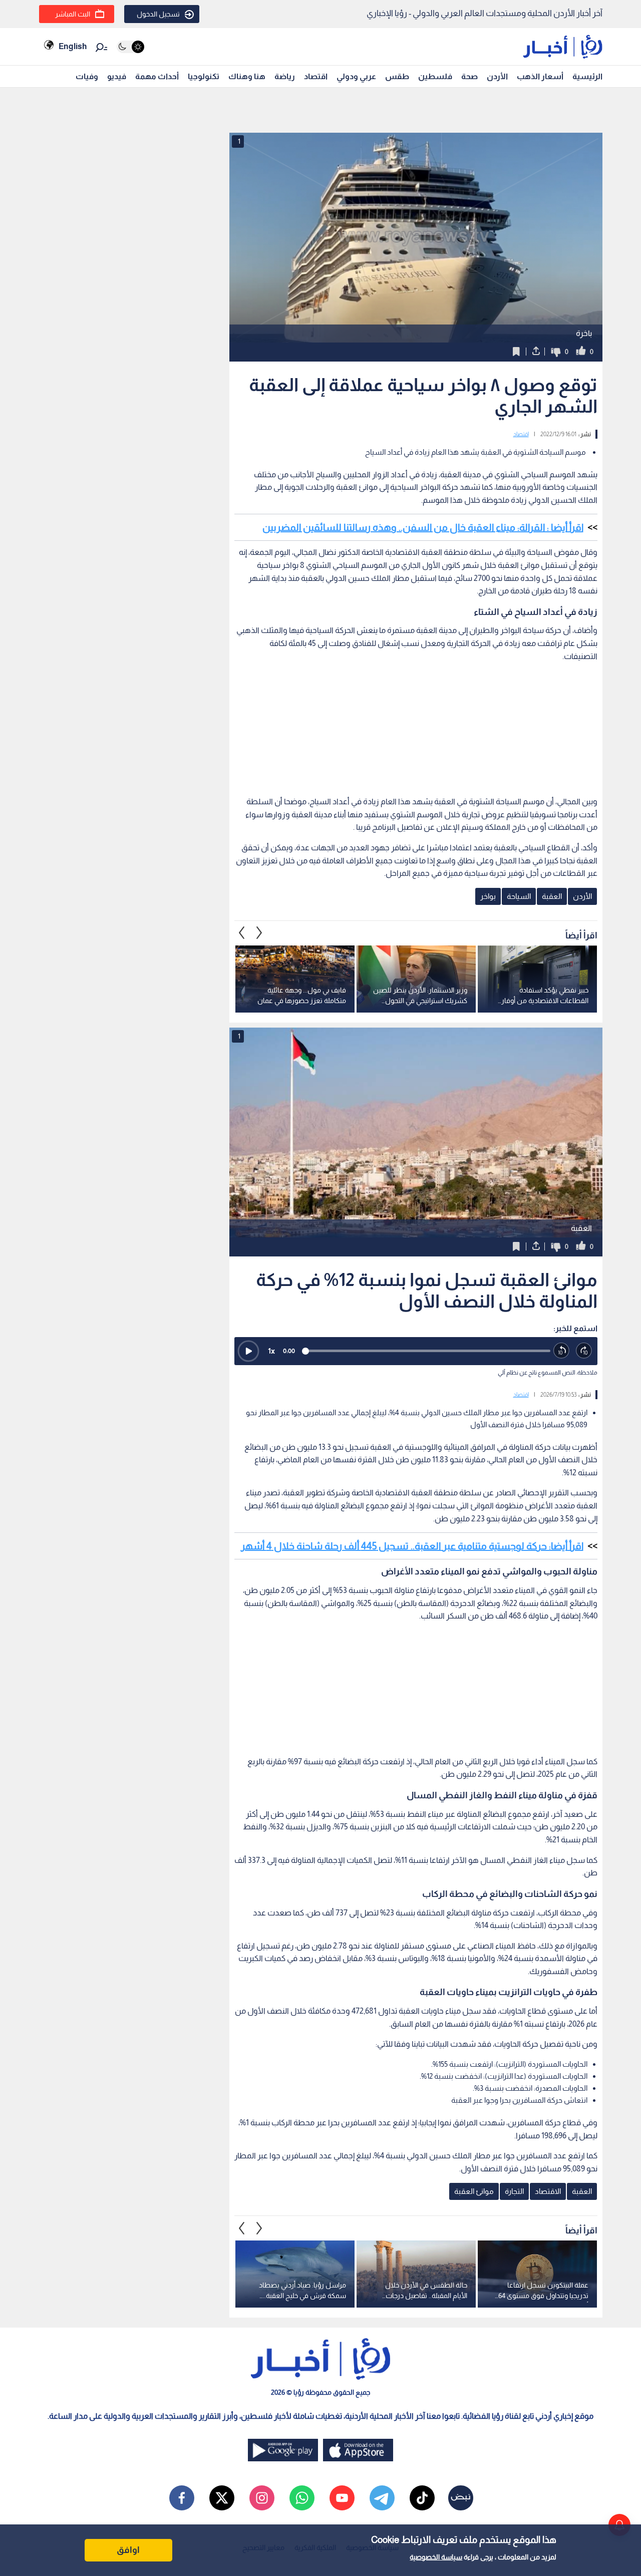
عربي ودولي (356, 76)
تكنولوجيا (204, 76)
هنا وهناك (247, 76)
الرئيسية (587, 76)
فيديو (117, 76)
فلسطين (435, 76)
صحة (469, 76)
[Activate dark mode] (130, 47)
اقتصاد (316, 76)
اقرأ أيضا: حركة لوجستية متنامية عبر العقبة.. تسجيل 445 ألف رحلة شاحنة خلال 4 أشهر (412, 1546)
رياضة (285, 76)
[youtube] (342, 2498)
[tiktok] (422, 2498)
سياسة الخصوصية (436, 2557)
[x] (222, 2498)
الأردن (497, 76)
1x (271, 1351)
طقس (397, 76)
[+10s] (584, 1351)
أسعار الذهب (540, 76)
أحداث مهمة (157, 76)
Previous (259, 933)
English (73, 46)
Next (242, 933)
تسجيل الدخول (158, 14)
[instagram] (262, 2498)
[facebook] (182, 2498)
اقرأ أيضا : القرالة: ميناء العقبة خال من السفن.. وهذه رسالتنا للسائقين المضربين (423, 527)
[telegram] (382, 2498)
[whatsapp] (302, 2498)
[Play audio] (248, 1351)
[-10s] (562, 1351)
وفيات (87, 76)
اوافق (128, 2550)
